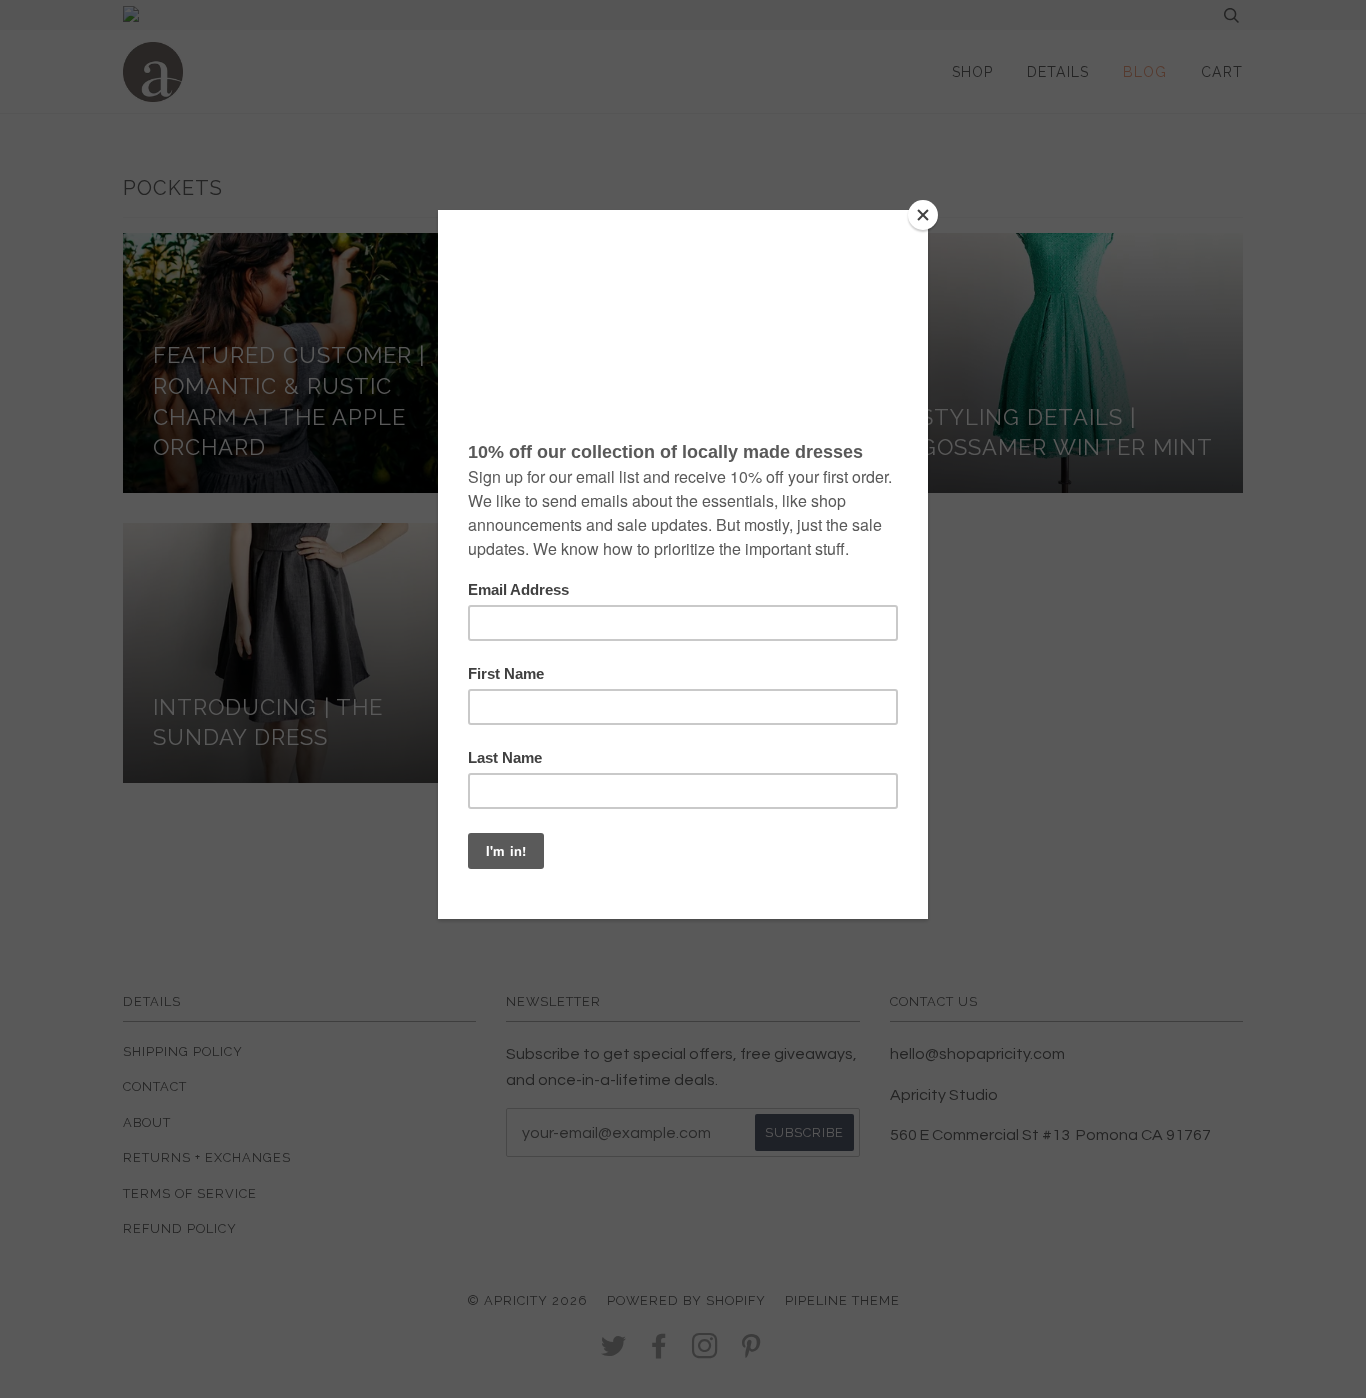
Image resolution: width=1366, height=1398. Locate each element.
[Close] (923, 215)
